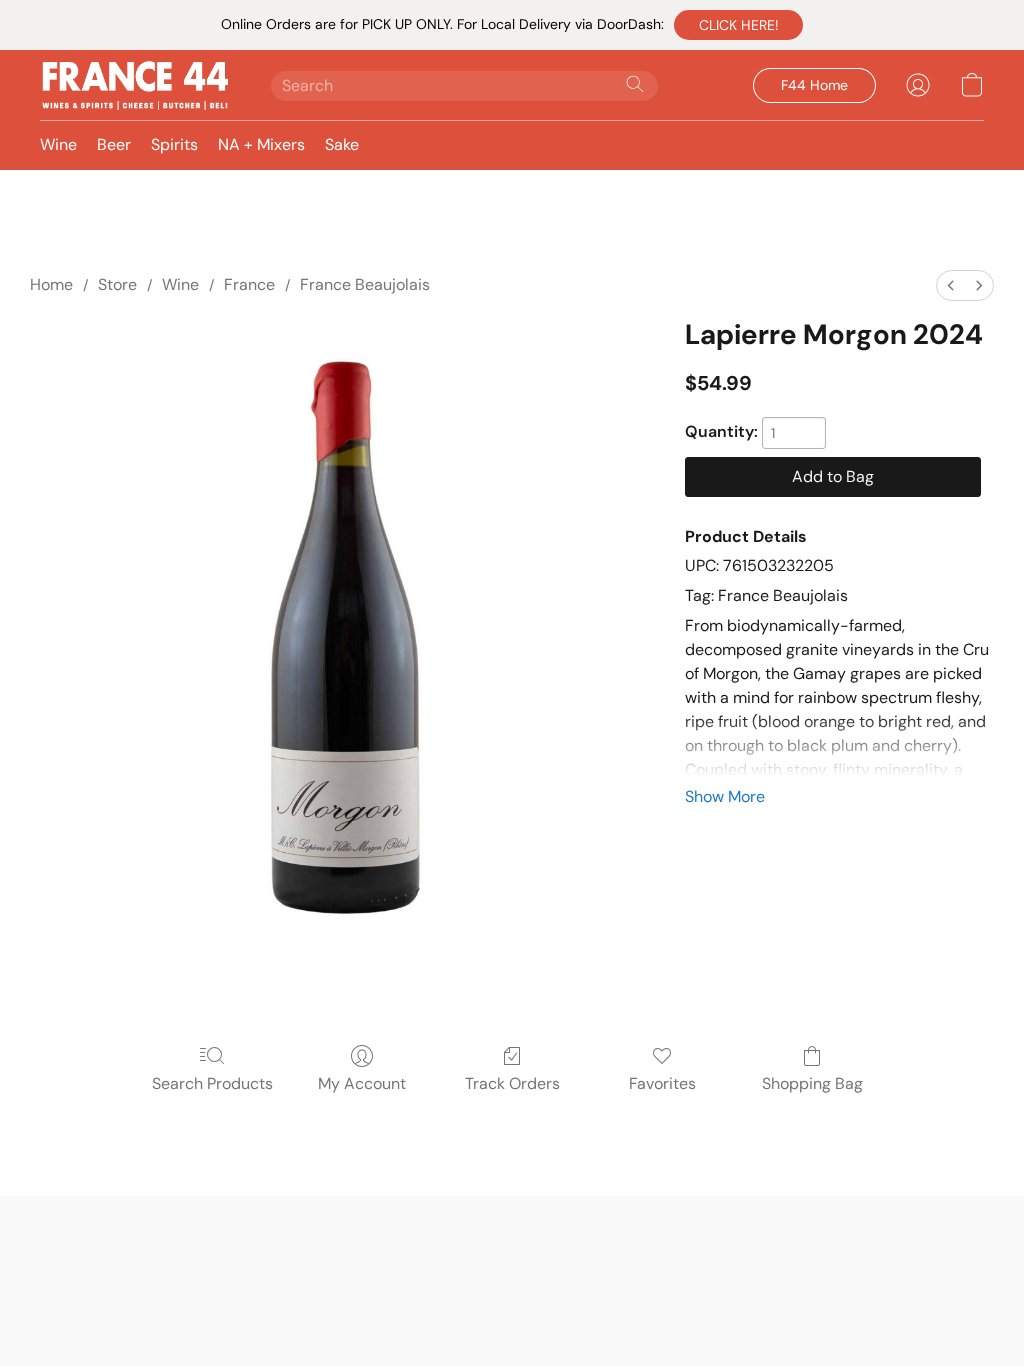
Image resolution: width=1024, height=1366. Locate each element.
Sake (342, 144)
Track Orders (512, 1083)
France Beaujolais (365, 284)
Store (117, 284)
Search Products (212, 1083)
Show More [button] (725, 796)
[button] (738, 25)
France (249, 284)
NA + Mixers (261, 144)
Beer (114, 144)
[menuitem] (951, 285)
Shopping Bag (812, 1083)
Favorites (662, 1083)
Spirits (174, 144)
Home (51, 284)
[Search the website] (635, 84)
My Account (362, 1083)
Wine (58, 144)
